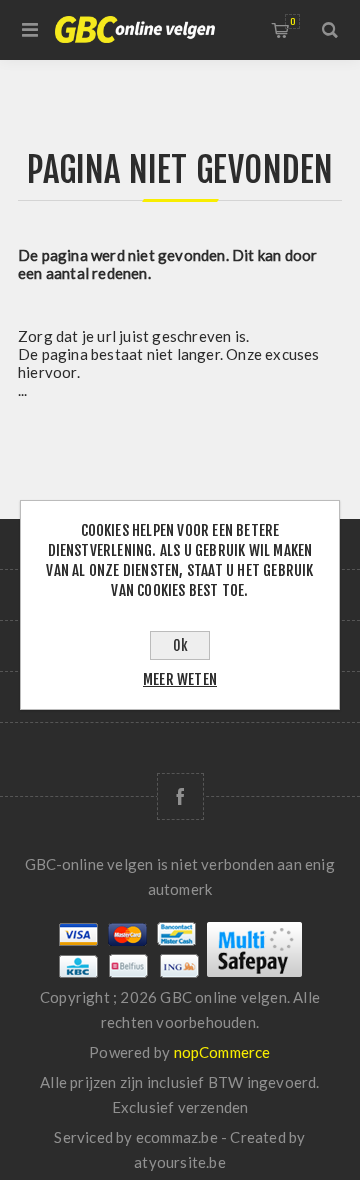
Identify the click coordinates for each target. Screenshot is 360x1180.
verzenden (213, 1107)
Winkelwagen (292, 21)
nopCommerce (222, 1052)
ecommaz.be (177, 1137)
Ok (180, 645)
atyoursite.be (180, 1162)
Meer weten (180, 679)
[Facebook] (180, 796)
